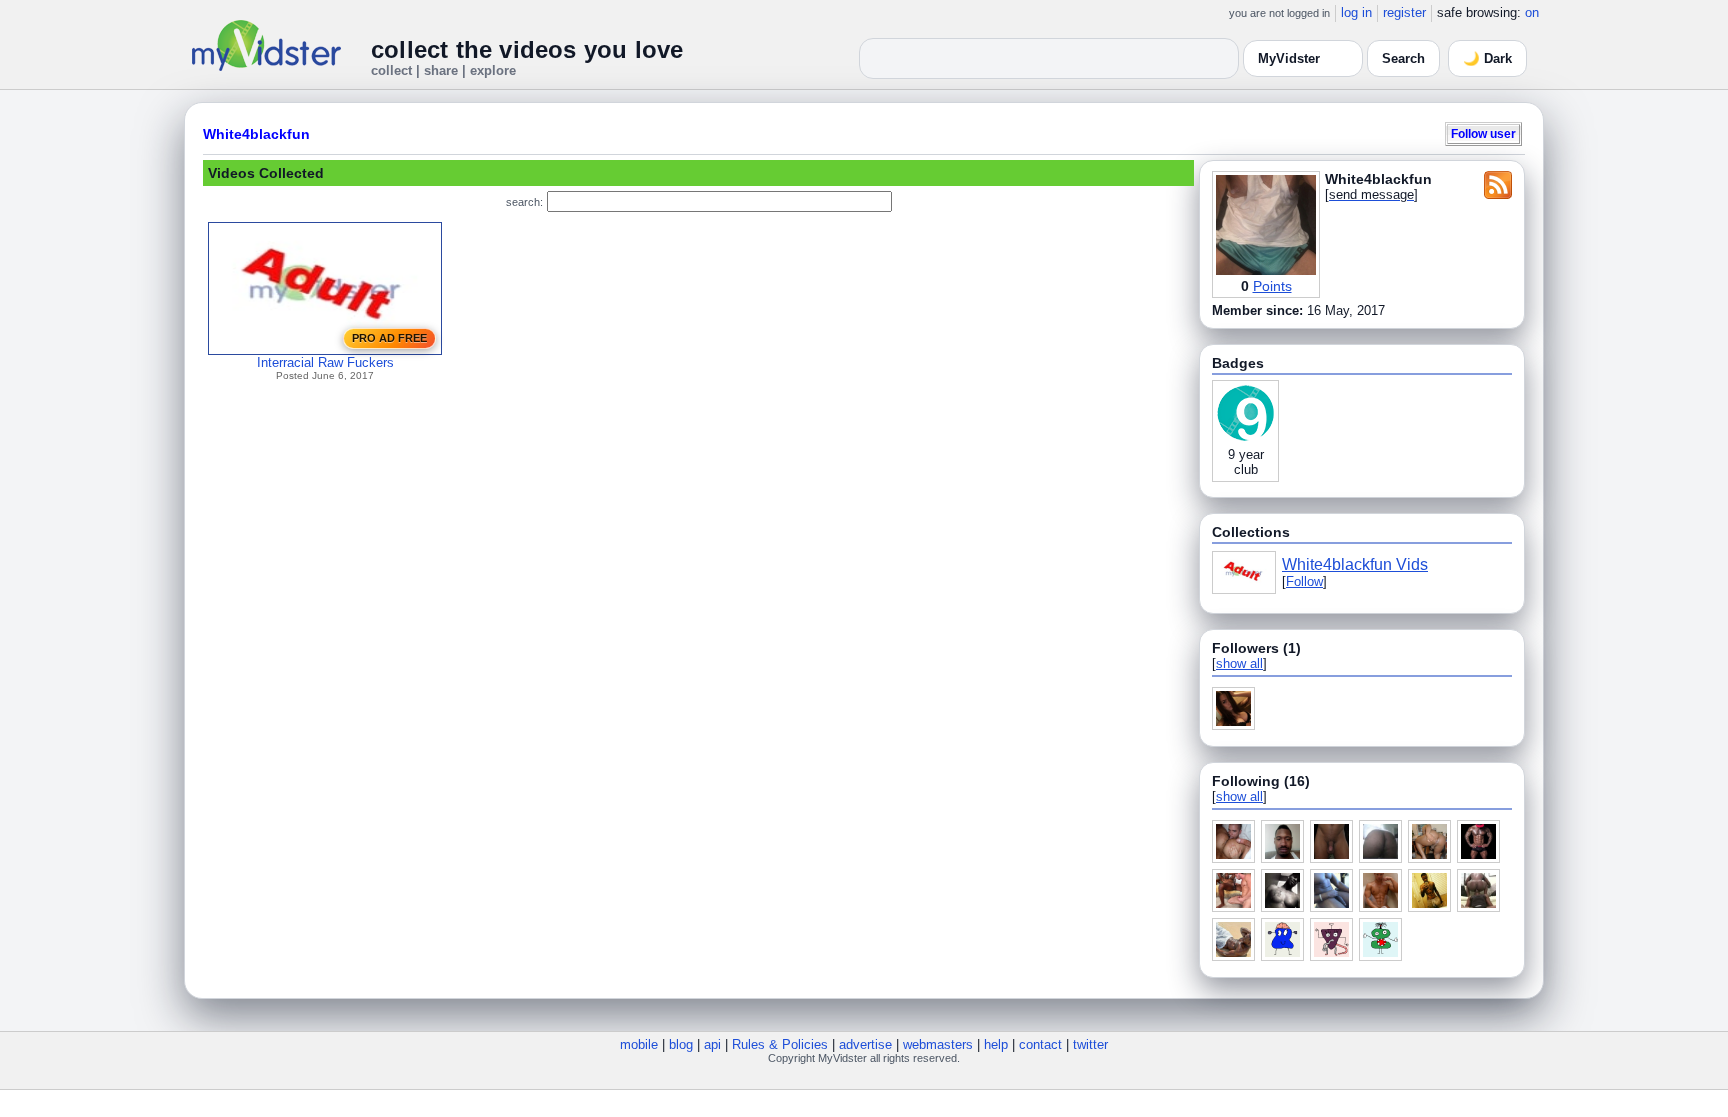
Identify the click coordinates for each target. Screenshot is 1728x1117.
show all (1239, 663)
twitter (1090, 1044)
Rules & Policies (780, 1044)
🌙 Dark (1487, 58)
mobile (639, 1044)
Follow (1304, 581)
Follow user (1483, 133)
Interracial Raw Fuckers (325, 362)
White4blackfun (256, 134)
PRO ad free (389, 338)
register (1404, 12)
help (996, 1044)
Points (1272, 286)
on (1532, 12)
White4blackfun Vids (1355, 564)
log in (1356, 12)
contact (1040, 1044)
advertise (865, 1044)
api (712, 1044)
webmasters (938, 1044)
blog (681, 1044)
